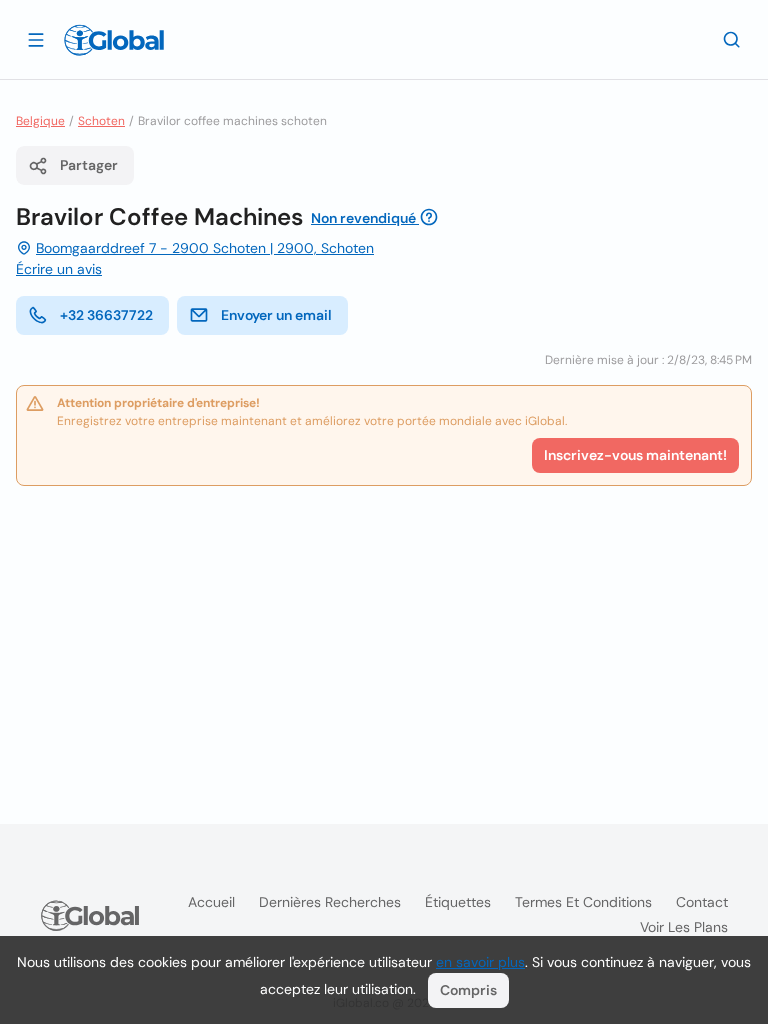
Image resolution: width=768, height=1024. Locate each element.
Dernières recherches (330, 902)
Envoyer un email (276, 315)
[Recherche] (732, 39)
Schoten (101, 121)
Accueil (211, 902)
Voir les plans (684, 927)
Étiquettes (458, 902)
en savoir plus (480, 962)
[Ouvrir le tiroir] (36, 39)
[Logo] (114, 40)
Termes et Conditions (583, 902)
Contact (702, 902)
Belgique (40, 121)
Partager (89, 165)
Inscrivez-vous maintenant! (635, 455)
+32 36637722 (106, 315)
